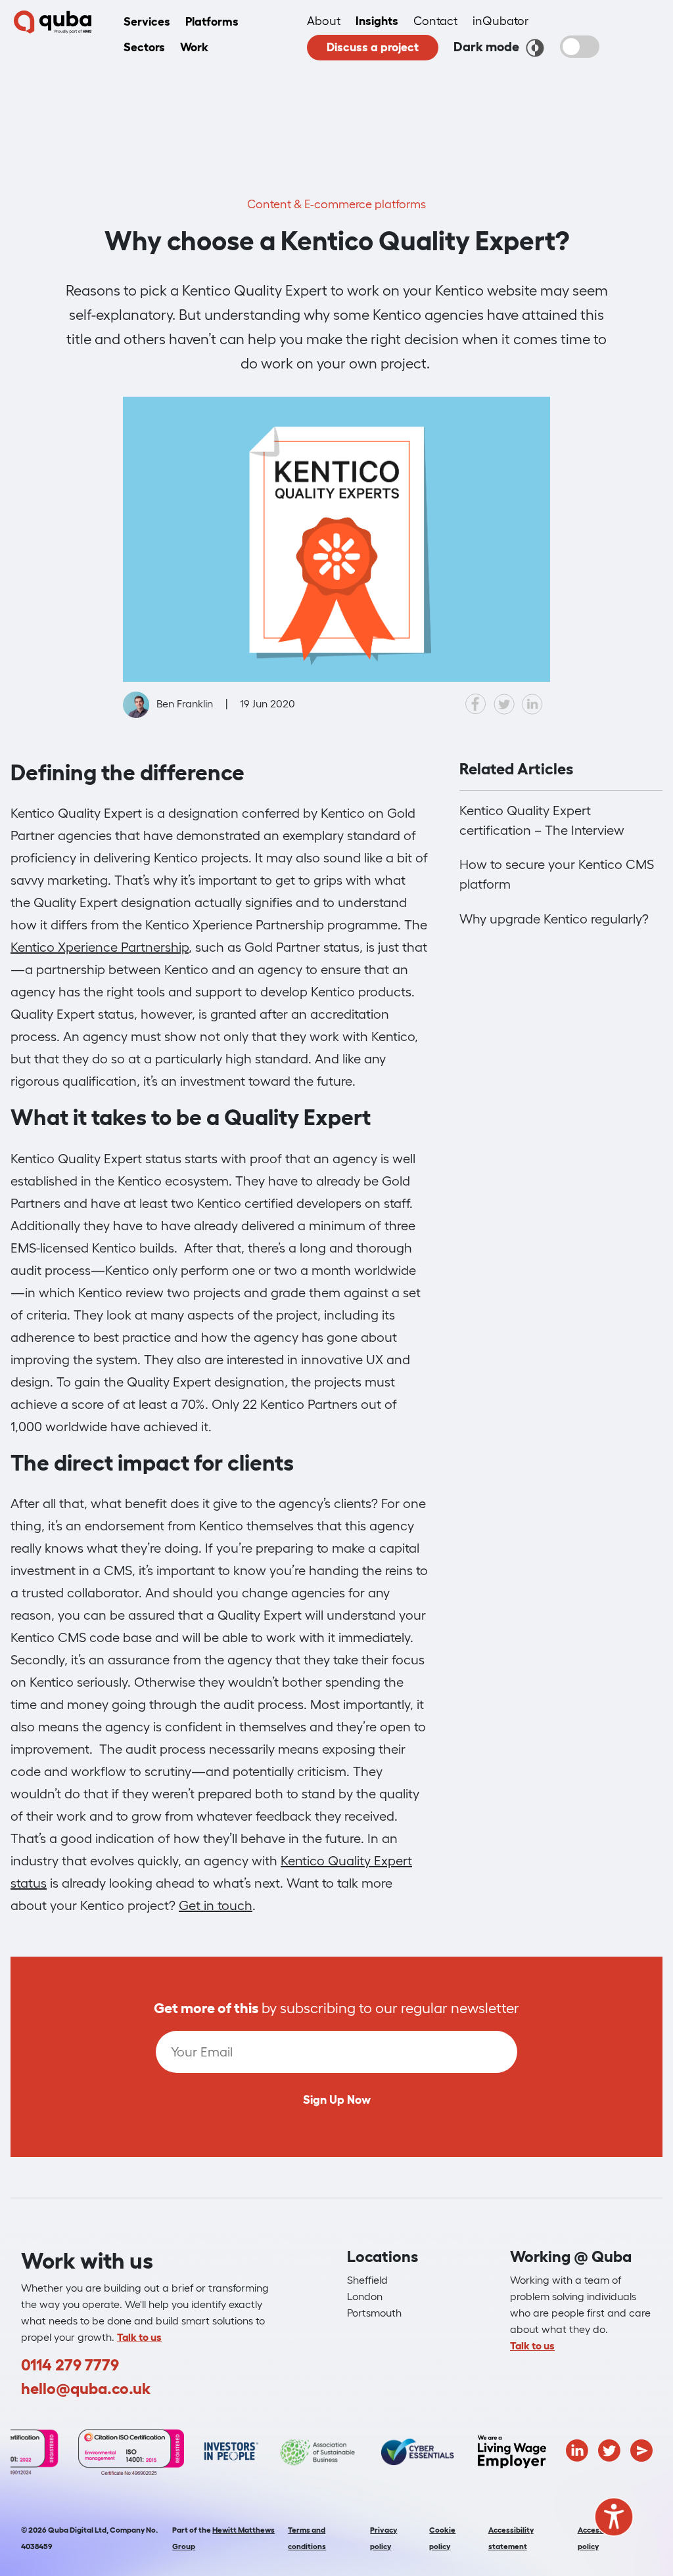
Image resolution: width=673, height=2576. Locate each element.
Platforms (212, 22)
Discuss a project (373, 47)
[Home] (53, 22)
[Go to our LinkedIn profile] (577, 2449)
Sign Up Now (337, 2100)
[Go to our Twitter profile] (609, 2449)
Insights (377, 21)
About (324, 21)
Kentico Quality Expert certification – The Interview (542, 820)
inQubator (500, 21)
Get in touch (216, 1905)
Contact (435, 21)
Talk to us (139, 2337)
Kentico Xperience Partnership (100, 947)
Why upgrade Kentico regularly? (554, 919)
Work (194, 47)
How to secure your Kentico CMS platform (557, 874)
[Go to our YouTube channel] (641, 2449)
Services (147, 22)
